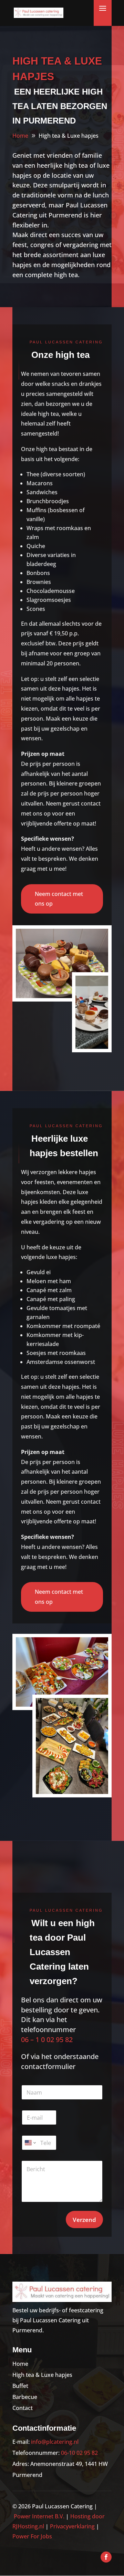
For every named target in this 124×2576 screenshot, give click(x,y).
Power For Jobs (32, 2536)
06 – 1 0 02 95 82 (47, 2040)
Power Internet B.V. (39, 2516)
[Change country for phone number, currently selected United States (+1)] (30, 2143)
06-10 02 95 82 (79, 2453)
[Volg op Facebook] (106, 2557)
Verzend (84, 2220)
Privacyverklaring (72, 2526)
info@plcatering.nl (55, 2442)
